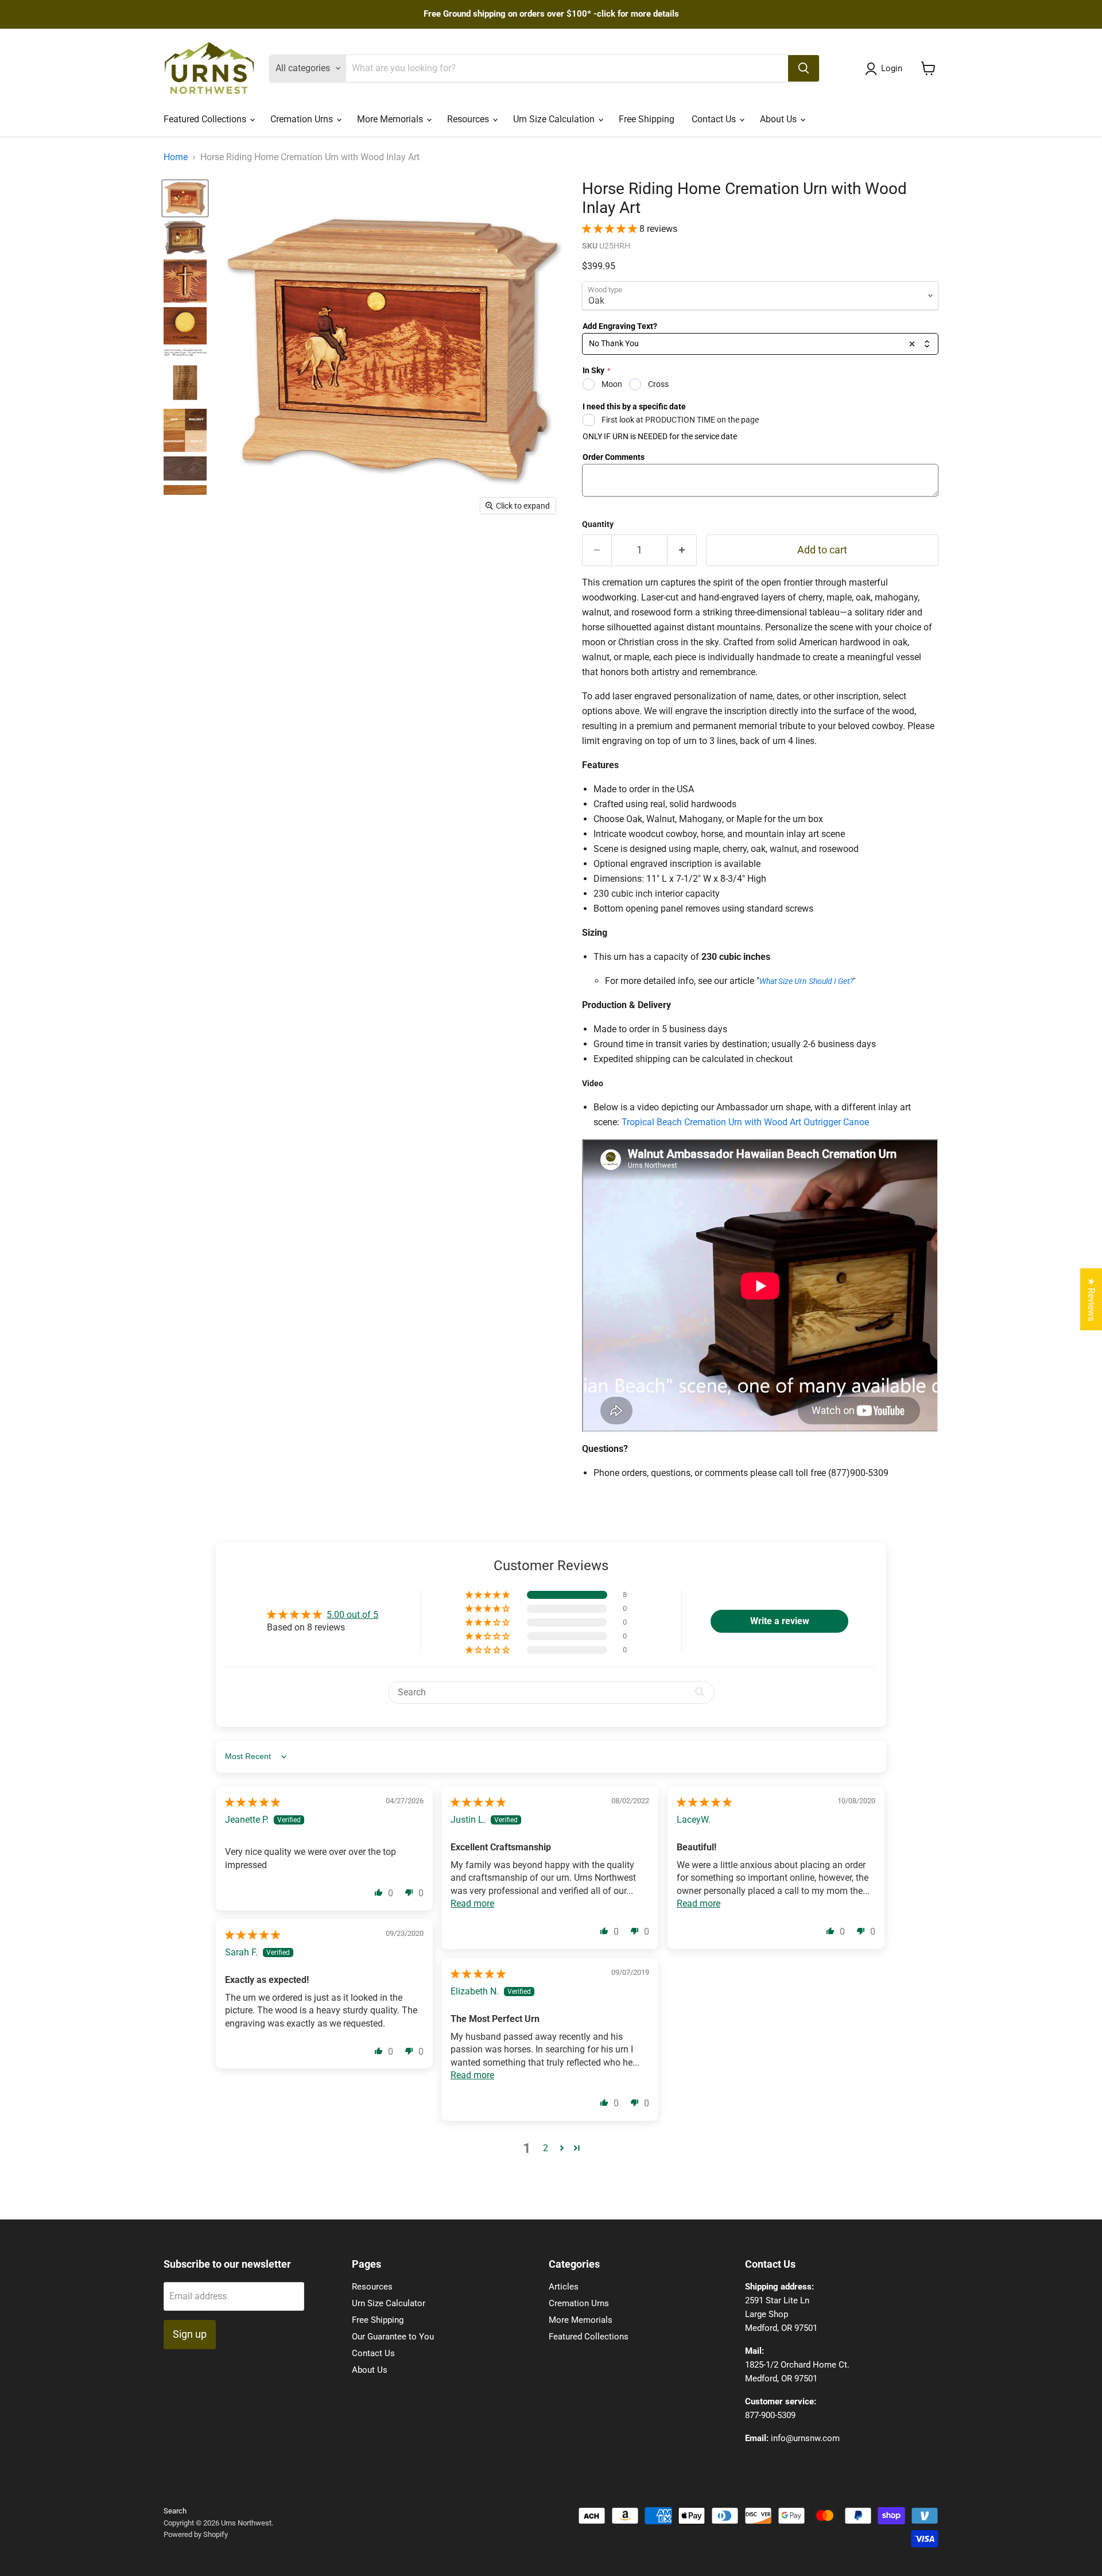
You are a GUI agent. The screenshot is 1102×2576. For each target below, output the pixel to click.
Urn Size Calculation (555, 119)
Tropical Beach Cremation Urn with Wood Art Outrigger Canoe (745, 1122)
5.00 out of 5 (352, 1615)
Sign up (190, 2334)
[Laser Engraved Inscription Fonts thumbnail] (185, 353)
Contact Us (715, 119)
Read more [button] (472, 1903)
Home (176, 157)
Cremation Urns (303, 119)
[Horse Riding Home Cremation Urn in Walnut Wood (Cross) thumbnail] (185, 237)
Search (175, 2511)
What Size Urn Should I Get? (806, 981)
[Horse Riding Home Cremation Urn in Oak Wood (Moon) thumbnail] (185, 198)
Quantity (598, 524)
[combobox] (760, 344)
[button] (611, 229)
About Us (779, 119)
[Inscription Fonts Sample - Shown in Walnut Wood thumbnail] (185, 383)
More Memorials (391, 119)
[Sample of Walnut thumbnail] (185, 468)
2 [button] (546, 2148)
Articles (564, 2287)
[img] (253, 1802)
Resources (469, 119)
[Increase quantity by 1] (682, 550)
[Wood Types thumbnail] (185, 430)
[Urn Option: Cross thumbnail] (185, 281)
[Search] (804, 68)
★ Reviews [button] (1091, 1299)
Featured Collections (206, 119)
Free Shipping (647, 119)
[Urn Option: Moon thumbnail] (185, 326)
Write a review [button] (780, 1621)
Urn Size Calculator (389, 2303)
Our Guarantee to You (393, 2337)
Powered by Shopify (196, 2534)
